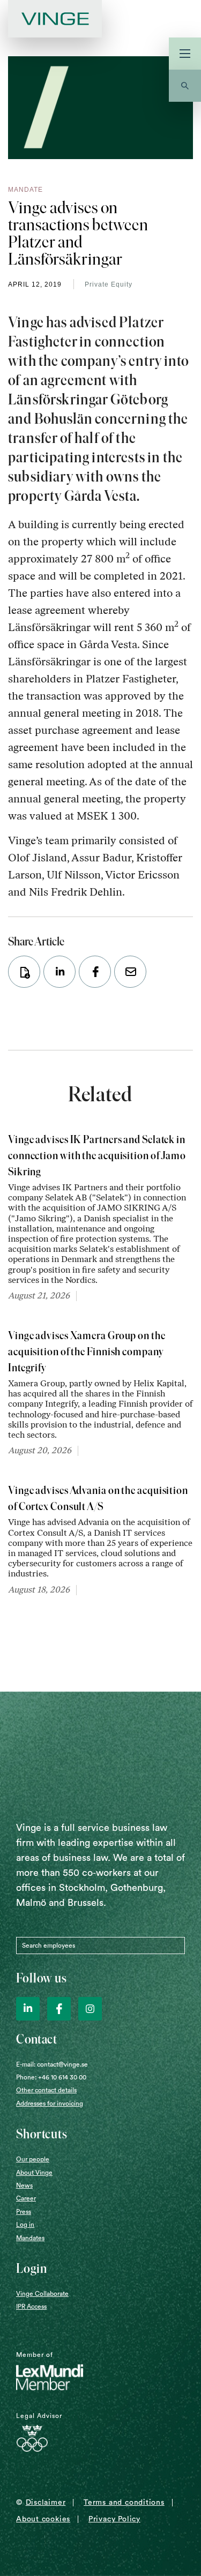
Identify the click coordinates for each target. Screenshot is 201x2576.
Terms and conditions (124, 2503)
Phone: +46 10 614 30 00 (51, 2077)
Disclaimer (46, 2503)
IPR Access (31, 2307)
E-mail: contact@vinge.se (52, 2064)
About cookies (43, 2519)
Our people (33, 2159)
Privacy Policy (114, 2519)
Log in (25, 2225)
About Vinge (34, 2173)
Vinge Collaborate (42, 2294)
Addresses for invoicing (50, 2104)
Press (24, 2212)
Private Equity (109, 284)
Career (26, 2198)
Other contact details (46, 2090)
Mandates (30, 2238)
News (24, 2186)
